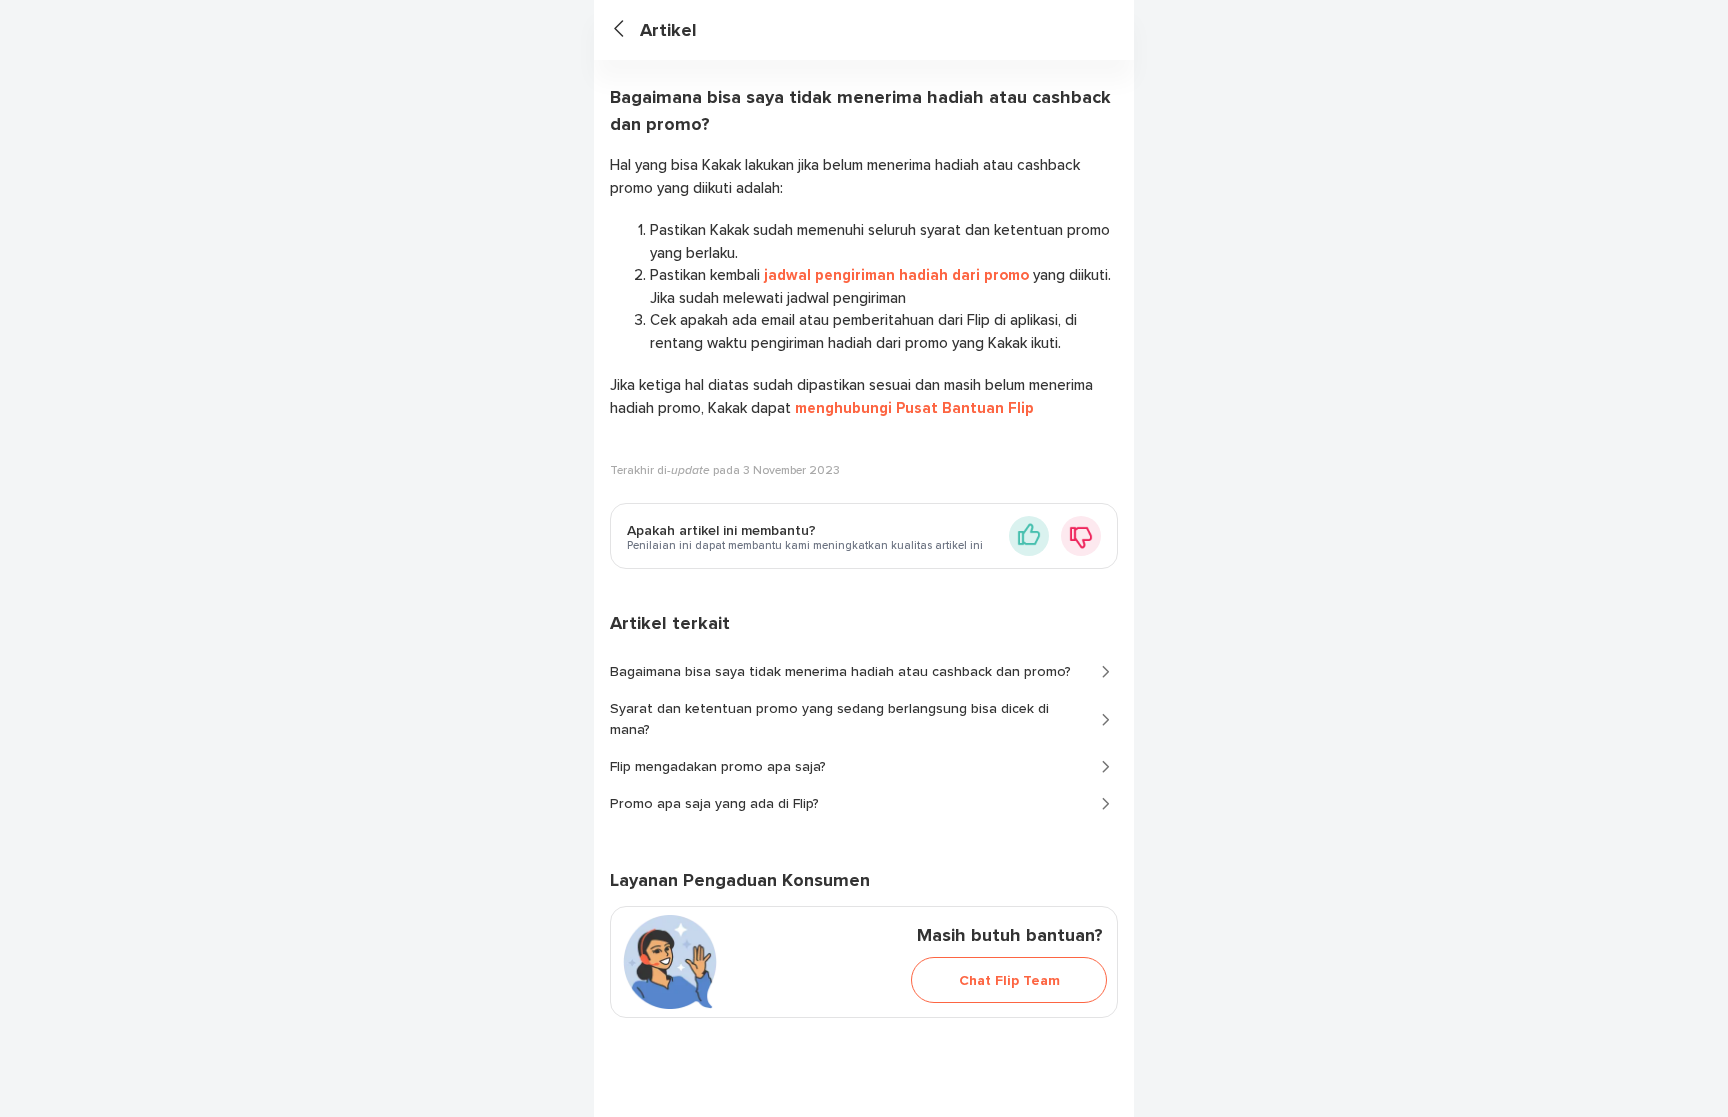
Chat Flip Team (1009, 980)
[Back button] (627, 30)
